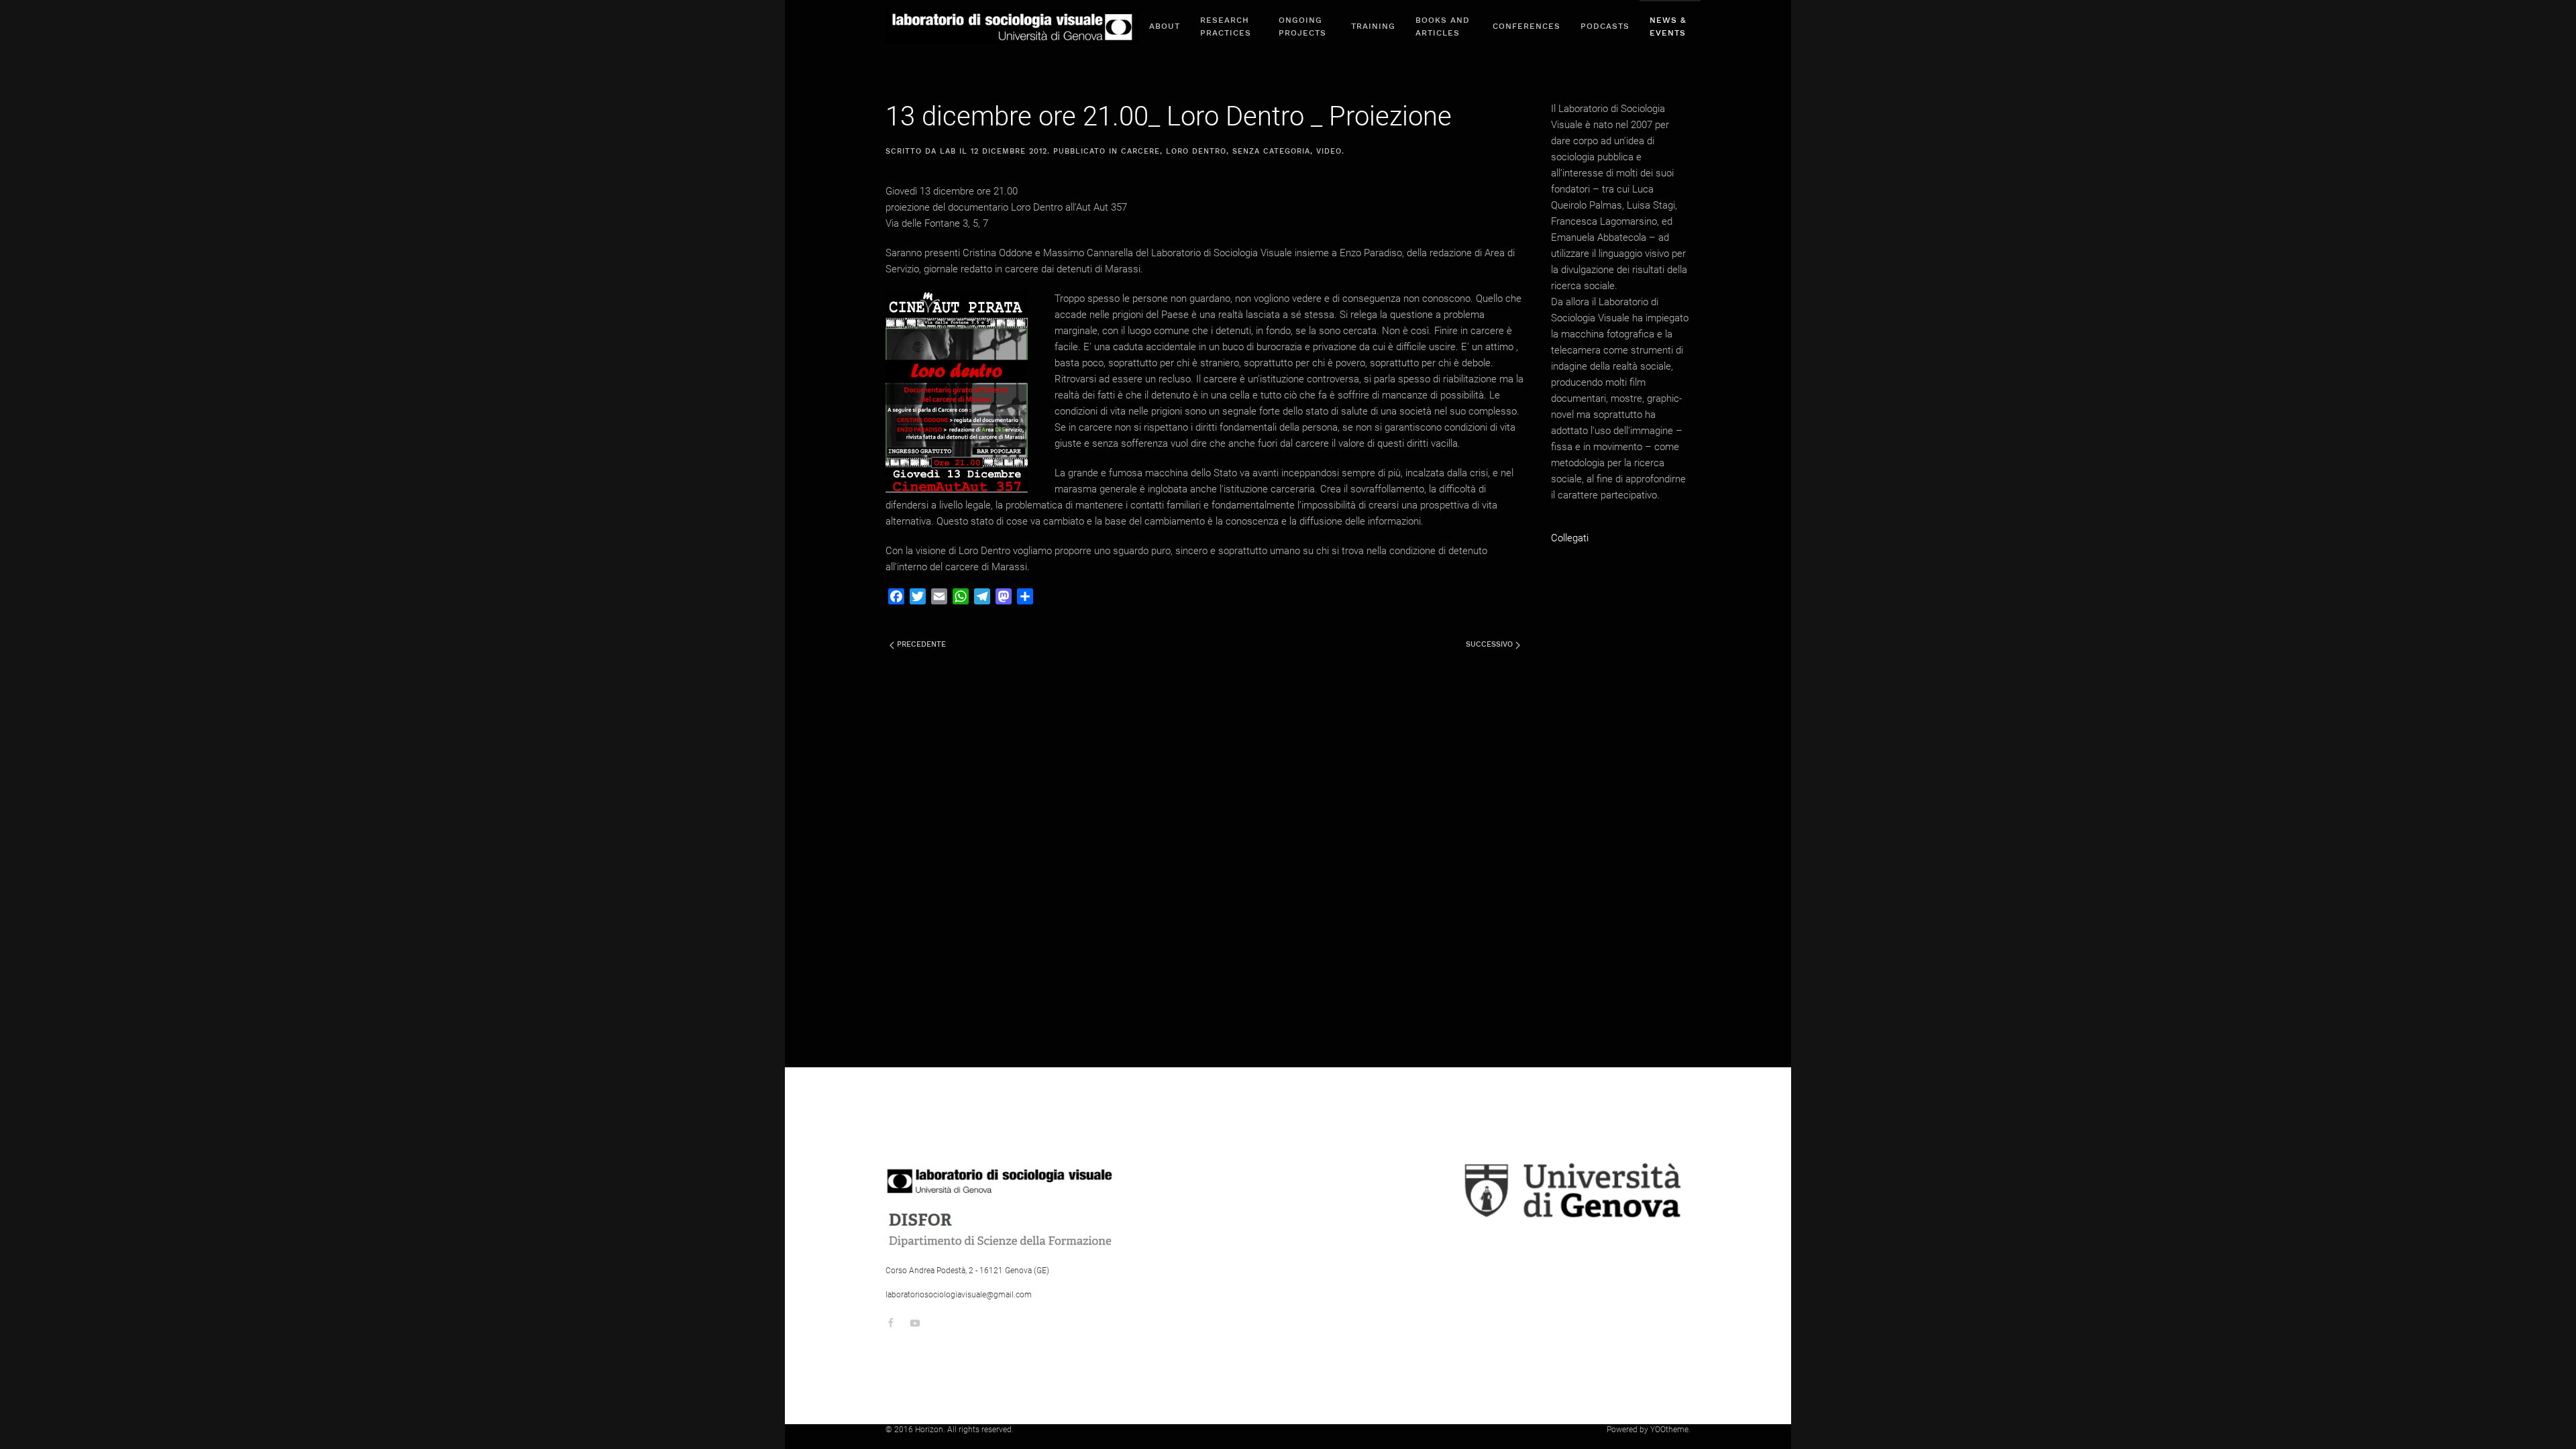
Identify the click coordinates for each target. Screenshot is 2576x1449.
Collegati (1570, 538)
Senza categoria (1271, 151)
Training (1373, 26)
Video (1329, 151)
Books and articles (1443, 26)
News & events (1668, 26)
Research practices (1226, 26)
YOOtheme (1669, 1430)
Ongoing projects (1302, 26)
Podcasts (1605, 26)
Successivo (1491, 644)
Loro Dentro (1196, 151)
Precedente (920, 644)
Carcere (1140, 151)
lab (948, 151)
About (1165, 26)
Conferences (1526, 26)
